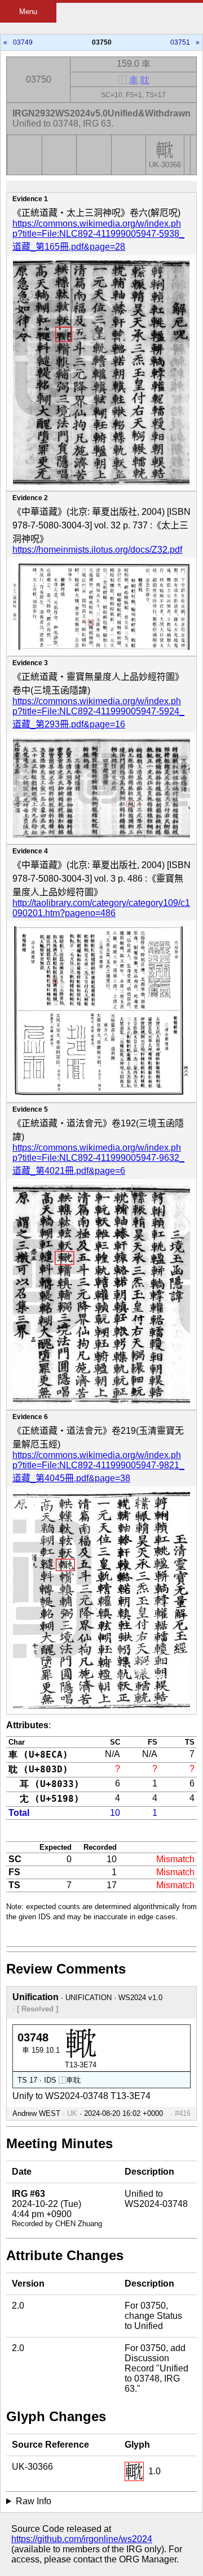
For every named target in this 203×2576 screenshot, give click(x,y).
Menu (28, 12)
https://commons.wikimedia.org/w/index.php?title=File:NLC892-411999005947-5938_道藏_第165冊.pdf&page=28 (98, 235)
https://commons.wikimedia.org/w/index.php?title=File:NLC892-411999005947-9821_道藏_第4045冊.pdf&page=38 (98, 1467)
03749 (23, 42)
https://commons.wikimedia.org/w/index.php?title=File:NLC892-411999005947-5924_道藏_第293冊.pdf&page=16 (98, 713)
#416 (183, 2113)
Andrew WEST (36, 2113)
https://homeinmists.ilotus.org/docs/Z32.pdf (97, 550)
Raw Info (34, 2501)
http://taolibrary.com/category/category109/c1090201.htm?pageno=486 (101, 908)
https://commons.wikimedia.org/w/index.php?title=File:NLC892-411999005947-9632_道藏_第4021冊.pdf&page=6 (98, 1159)
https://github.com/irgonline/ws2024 (82, 2539)
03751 (180, 42)
